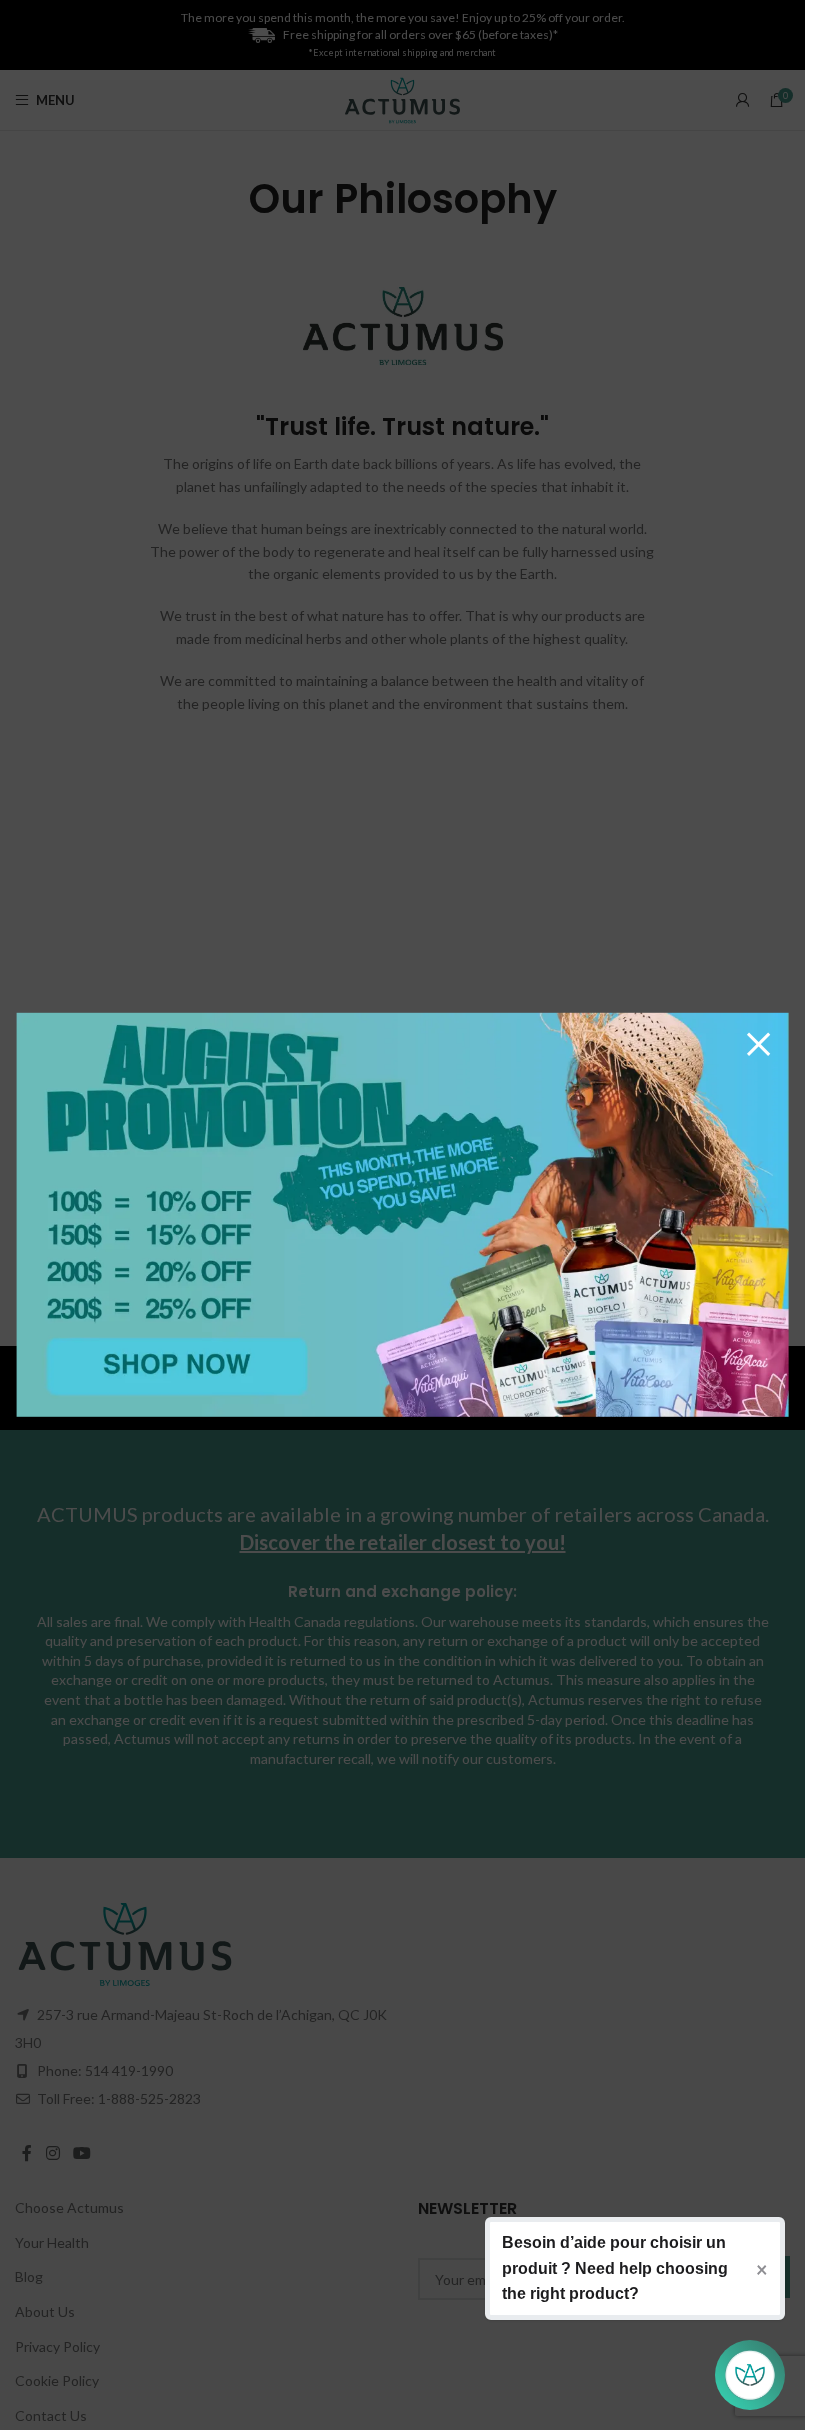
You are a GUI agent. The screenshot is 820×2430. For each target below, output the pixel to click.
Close (759, 1043)
